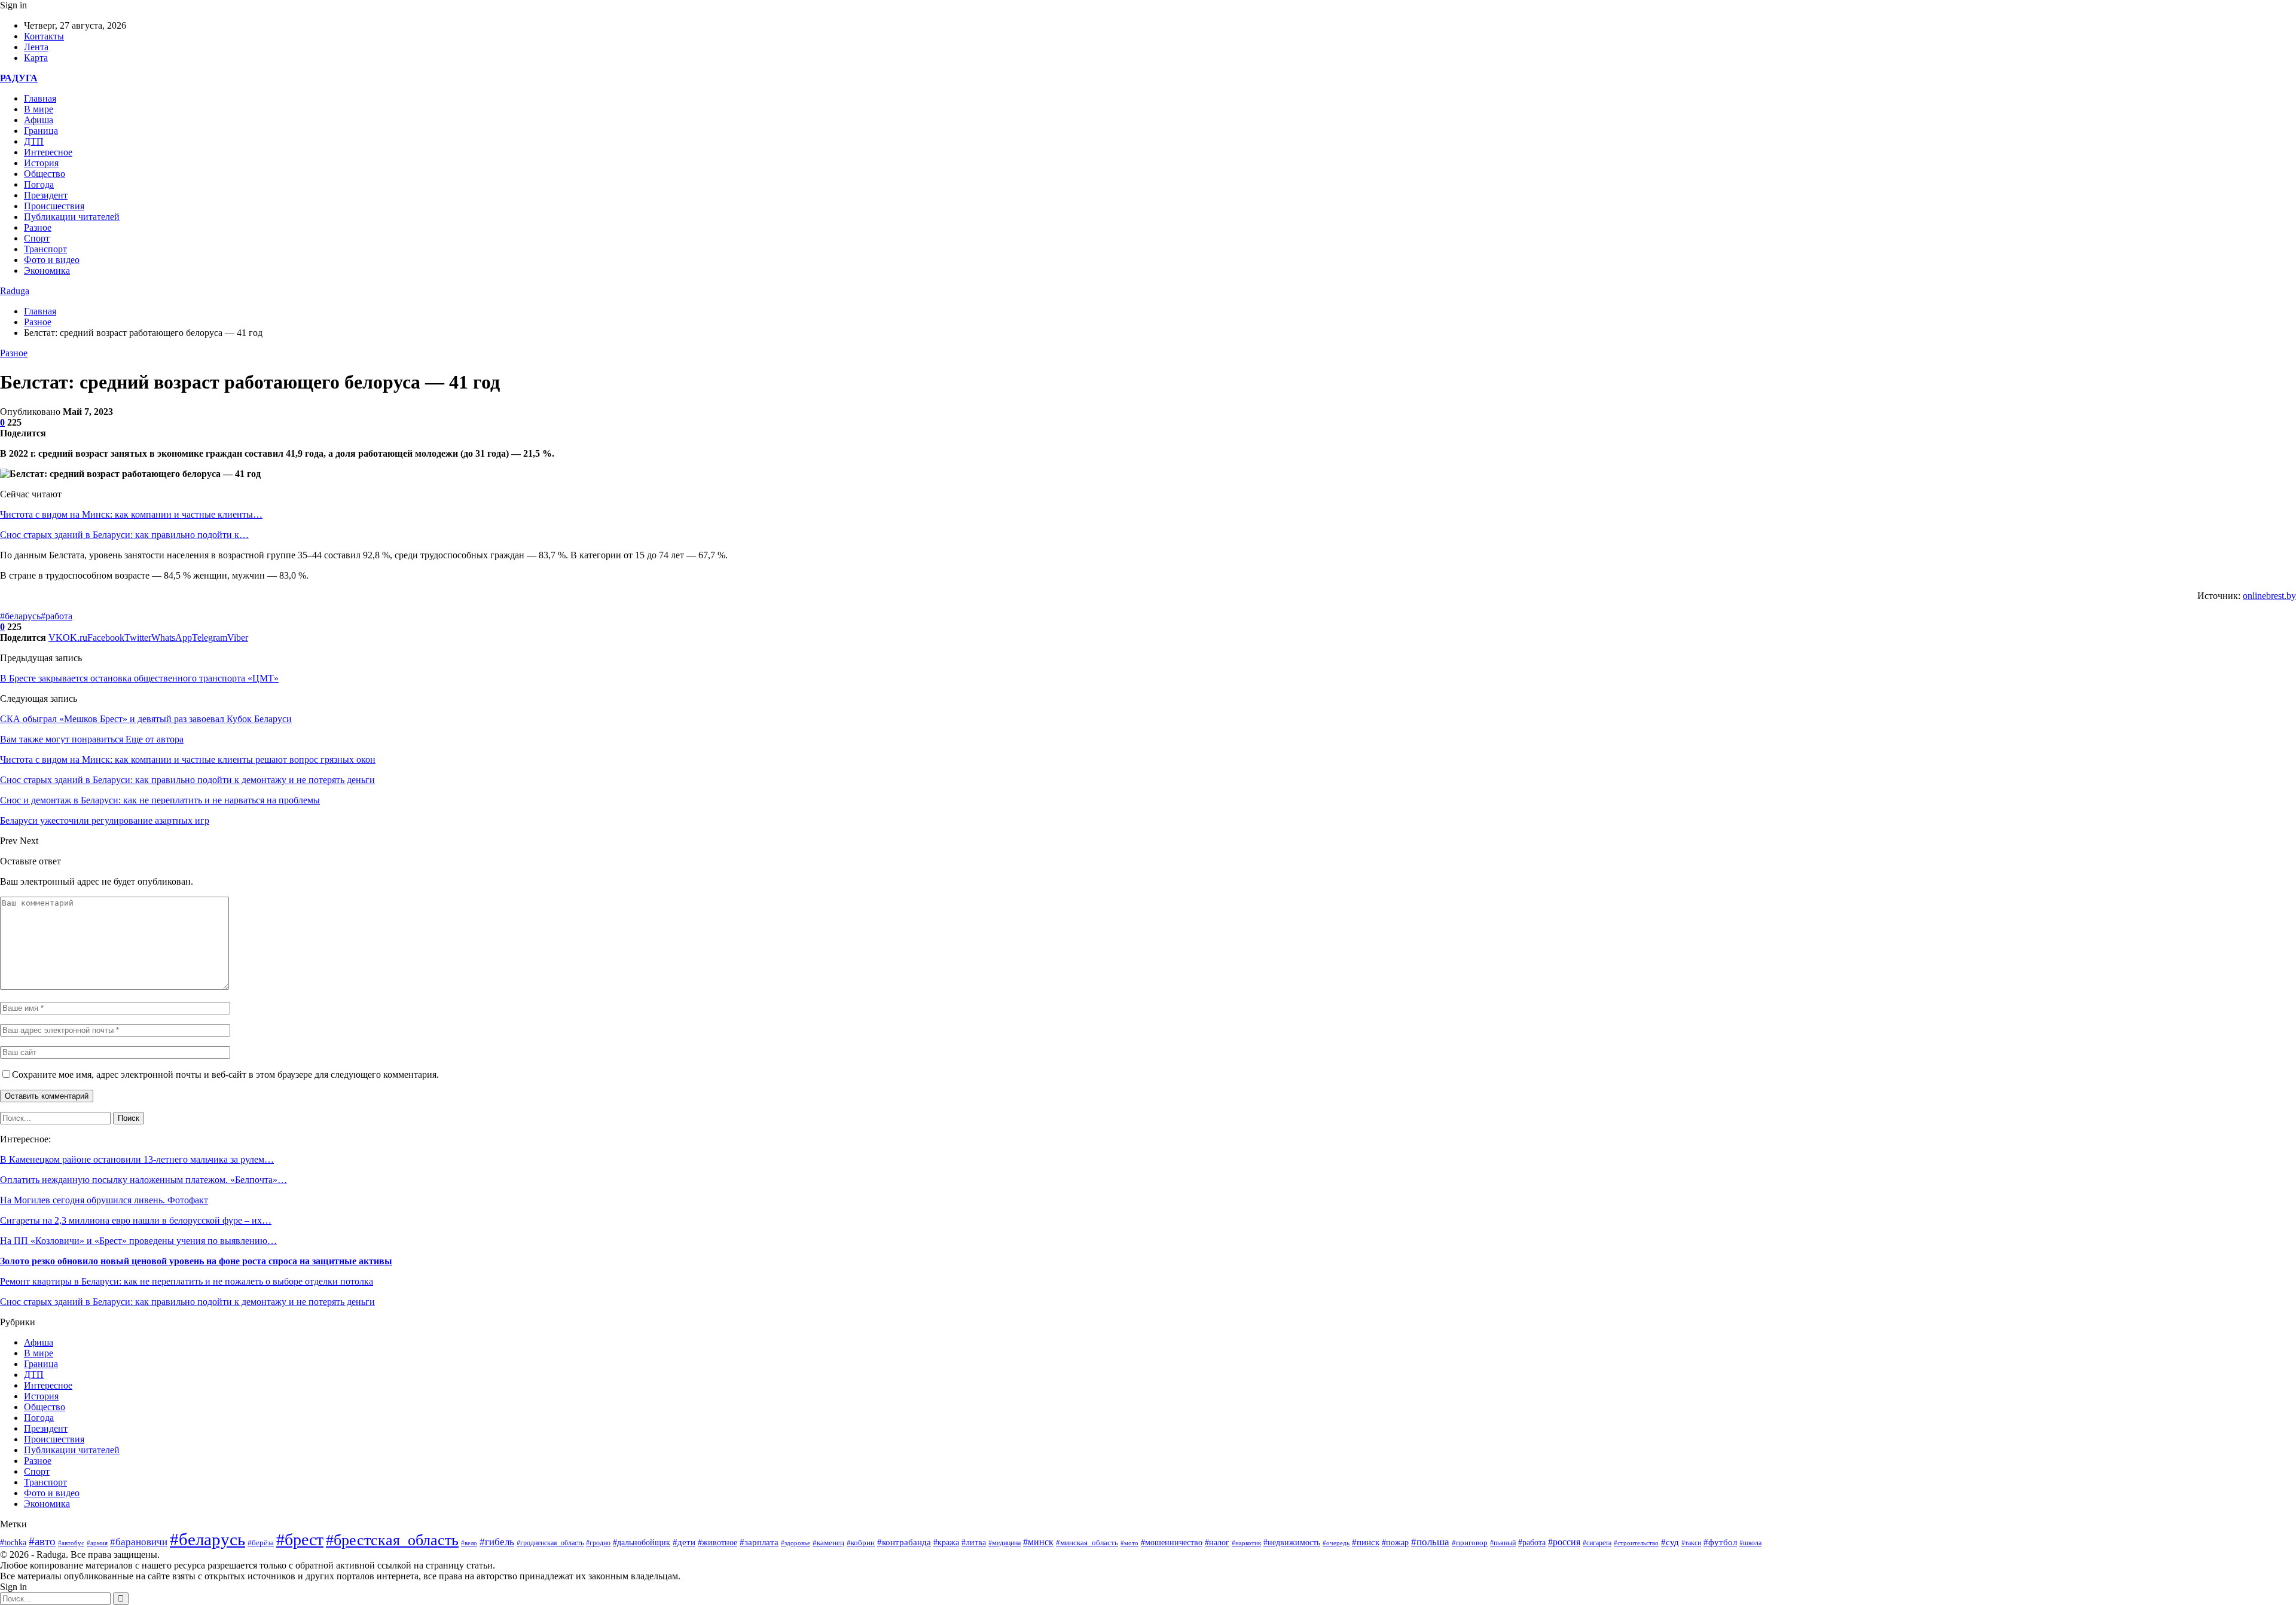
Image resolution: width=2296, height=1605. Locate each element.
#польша (1430, 1542)
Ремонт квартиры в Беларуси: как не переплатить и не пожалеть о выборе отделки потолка (187, 1281)
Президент (46, 195)
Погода (39, 184)
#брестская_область (392, 1540)
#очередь (1336, 1543)
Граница (41, 131)
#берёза (261, 1543)
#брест (300, 1540)
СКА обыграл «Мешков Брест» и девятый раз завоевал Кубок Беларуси (146, 719)
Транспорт (45, 249)
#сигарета (1597, 1543)
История (41, 163)
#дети (684, 1542)
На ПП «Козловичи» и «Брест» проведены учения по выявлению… (138, 1241)
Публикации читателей (72, 217)
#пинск (1366, 1542)
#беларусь (20, 616)
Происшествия (54, 206)
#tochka (13, 1542)
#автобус (71, 1543)
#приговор (1470, 1543)
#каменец (828, 1543)
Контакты (44, 36)
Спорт (37, 238)
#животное (717, 1542)
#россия (1564, 1542)
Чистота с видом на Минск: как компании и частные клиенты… (131, 514)
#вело (469, 1543)
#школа (1750, 1543)
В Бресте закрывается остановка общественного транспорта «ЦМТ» (139, 678)
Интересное (48, 152)
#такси (1691, 1543)
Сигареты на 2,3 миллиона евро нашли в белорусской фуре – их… (136, 1220)
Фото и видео (52, 260)
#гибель (497, 1542)
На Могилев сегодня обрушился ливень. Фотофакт (104, 1200)
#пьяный (1503, 1543)
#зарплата (759, 1542)
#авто (42, 1541)
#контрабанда (904, 1542)
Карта (36, 58)
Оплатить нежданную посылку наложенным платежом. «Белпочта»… (143, 1180)
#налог (1217, 1543)
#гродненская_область (550, 1543)
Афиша (39, 120)
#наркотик (1246, 1543)
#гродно (598, 1543)
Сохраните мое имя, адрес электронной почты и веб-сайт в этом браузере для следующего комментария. (225, 1074)
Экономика (47, 270)
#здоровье (796, 1543)
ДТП (34, 141)
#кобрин (861, 1543)
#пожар (1395, 1543)
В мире (39, 109)
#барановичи (139, 1542)
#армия (97, 1543)
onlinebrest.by (2269, 596)
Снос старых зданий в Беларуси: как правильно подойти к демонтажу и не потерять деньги (187, 1302)
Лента (36, 47)
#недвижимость (1292, 1543)
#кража (946, 1543)
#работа (57, 616)
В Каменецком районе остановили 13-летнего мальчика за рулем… (137, 1159)
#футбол (1720, 1542)
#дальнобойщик (642, 1543)
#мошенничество (1172, 1542)
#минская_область (1087, 1543)
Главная (40, 98)
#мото (1129, 1543)
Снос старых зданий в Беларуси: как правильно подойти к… (124, 535)
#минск (1038, 1542)
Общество (45, 174)
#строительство (1636, 1543)
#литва (974, 1543)
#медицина (1004, 1543)
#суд (1670, 1542)
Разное (38, 227)
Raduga (15, 291)
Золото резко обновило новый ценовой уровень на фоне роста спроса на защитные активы (196, 1261)
